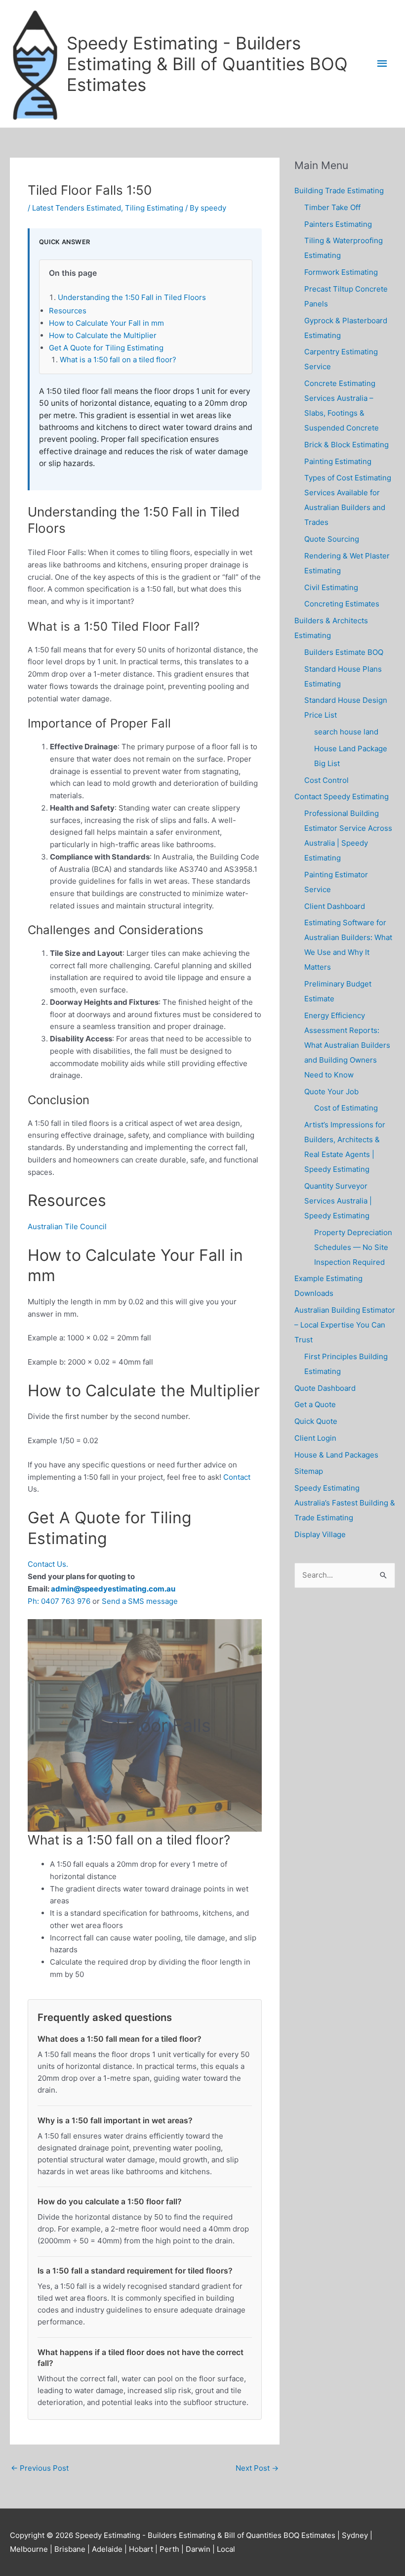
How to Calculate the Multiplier (103, 335)
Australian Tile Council (67, 1226)
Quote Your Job (331, 1092)
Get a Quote (315, 1404)
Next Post (257, 2468)
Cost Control (326, 780)
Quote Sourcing (332, 539)
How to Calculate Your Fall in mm (106, 323)
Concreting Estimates (342, 604)
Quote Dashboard (325, 1388)
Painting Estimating (338, 461)
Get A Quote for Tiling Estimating (106, 348)
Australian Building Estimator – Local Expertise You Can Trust (345, 1325)
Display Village (320, 1534)
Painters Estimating (338, 224)
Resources (68, 311)
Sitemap (309, 1471)
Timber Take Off (332, 207)
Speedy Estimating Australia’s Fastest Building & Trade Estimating (345, 1503)
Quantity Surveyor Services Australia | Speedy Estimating (338, 1201)
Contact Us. (48, 1564)
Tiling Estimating (154, 208)
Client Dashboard (335, 906)
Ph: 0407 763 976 (59, 1601)
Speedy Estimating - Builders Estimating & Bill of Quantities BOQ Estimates (207, 64)
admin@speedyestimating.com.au (113, 1589)
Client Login (315, 1438)
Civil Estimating (331, 587)
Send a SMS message (140, 1601)
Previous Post (40, 2468)
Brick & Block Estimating (346, 445)
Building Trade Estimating (339, 191)
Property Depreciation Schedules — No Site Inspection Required (353, 1247)
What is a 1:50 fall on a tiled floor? (118, 360)
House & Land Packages (336, 1455)
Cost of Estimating (346, 1108)
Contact (237, 1477)
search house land (346, 732)
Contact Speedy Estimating (342, 796)
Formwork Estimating (341, 272)
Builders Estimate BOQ (344, 652)
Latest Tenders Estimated (77, 208)
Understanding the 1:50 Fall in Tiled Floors (132, 297)
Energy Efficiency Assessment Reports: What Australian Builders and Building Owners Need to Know (347, 1045)
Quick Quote (316, 1421)
